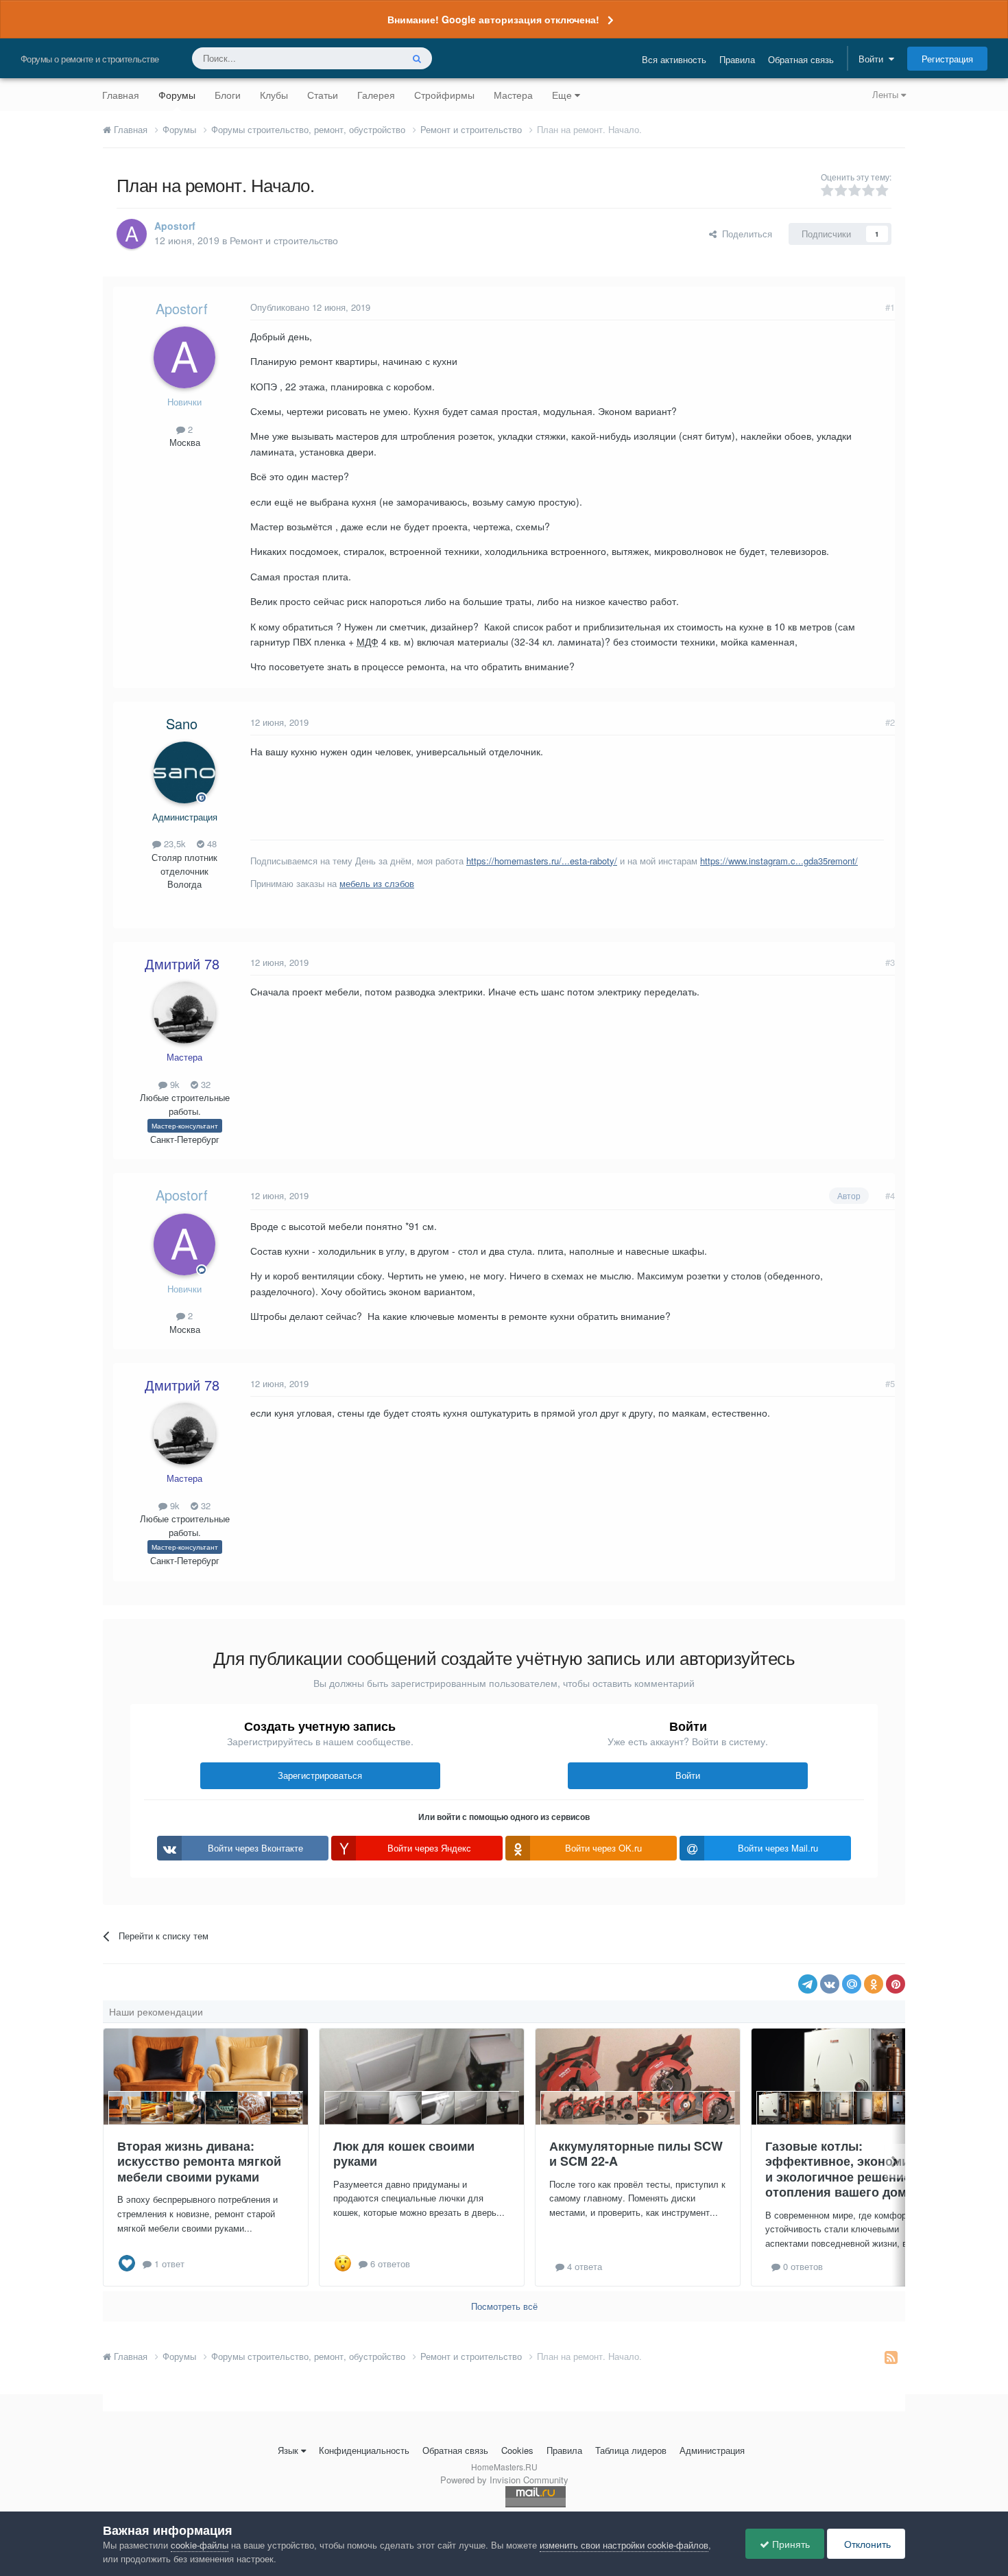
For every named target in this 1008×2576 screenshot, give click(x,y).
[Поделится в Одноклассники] (874, 1984)
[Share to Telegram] (808, 1984)
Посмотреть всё (504, 2306)
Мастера (513, 95)
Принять (790, 2544)
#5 (890, 1383)
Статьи (323, 95)
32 (204, 1084)
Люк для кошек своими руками (404, 2154)
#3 (890, 962)
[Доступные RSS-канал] (891, 2356)
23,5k (173, 843)
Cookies (517, 2450)
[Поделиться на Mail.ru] (852, 1984)
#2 (890, 722)
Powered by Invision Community (504, 2480)
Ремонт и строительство (284, 240)
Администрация (712, 2450)
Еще (562, 95)
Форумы (177, 95)
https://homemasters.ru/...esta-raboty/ (542, 861)
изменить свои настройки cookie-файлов (624, 2545)
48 (211, 843)
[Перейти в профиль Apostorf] (132, 234)
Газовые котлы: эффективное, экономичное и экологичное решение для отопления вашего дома (852, 2169)
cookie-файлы (200, 2545)
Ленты (887, 94)
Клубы (274, 95)
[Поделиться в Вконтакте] (830, 1984)
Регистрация (947, 59)
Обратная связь (801, 59)
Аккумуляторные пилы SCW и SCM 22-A (636, 2154)
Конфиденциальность (364, 2450)
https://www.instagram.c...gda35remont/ (779, 861)
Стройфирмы (444, 95)
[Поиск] (417, 58)
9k (173, 1084)
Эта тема (365, 58)
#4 (890, 1195)
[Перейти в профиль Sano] (184, 772)
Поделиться (744, 234)
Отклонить (866, 2544)
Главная (121, 95)
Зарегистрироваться (320, 1775)
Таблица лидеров (631, 2450)
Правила (737, 59)
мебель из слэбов (377, 883)
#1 (890, 307)
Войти (874, 59)
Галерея (376, 95)
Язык (288, 2450)
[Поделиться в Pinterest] (896, 1984)
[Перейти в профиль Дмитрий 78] (184, 1013)
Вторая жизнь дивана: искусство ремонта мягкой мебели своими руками (199, 2161)
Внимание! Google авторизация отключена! (493, 19)
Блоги (228, 95)
